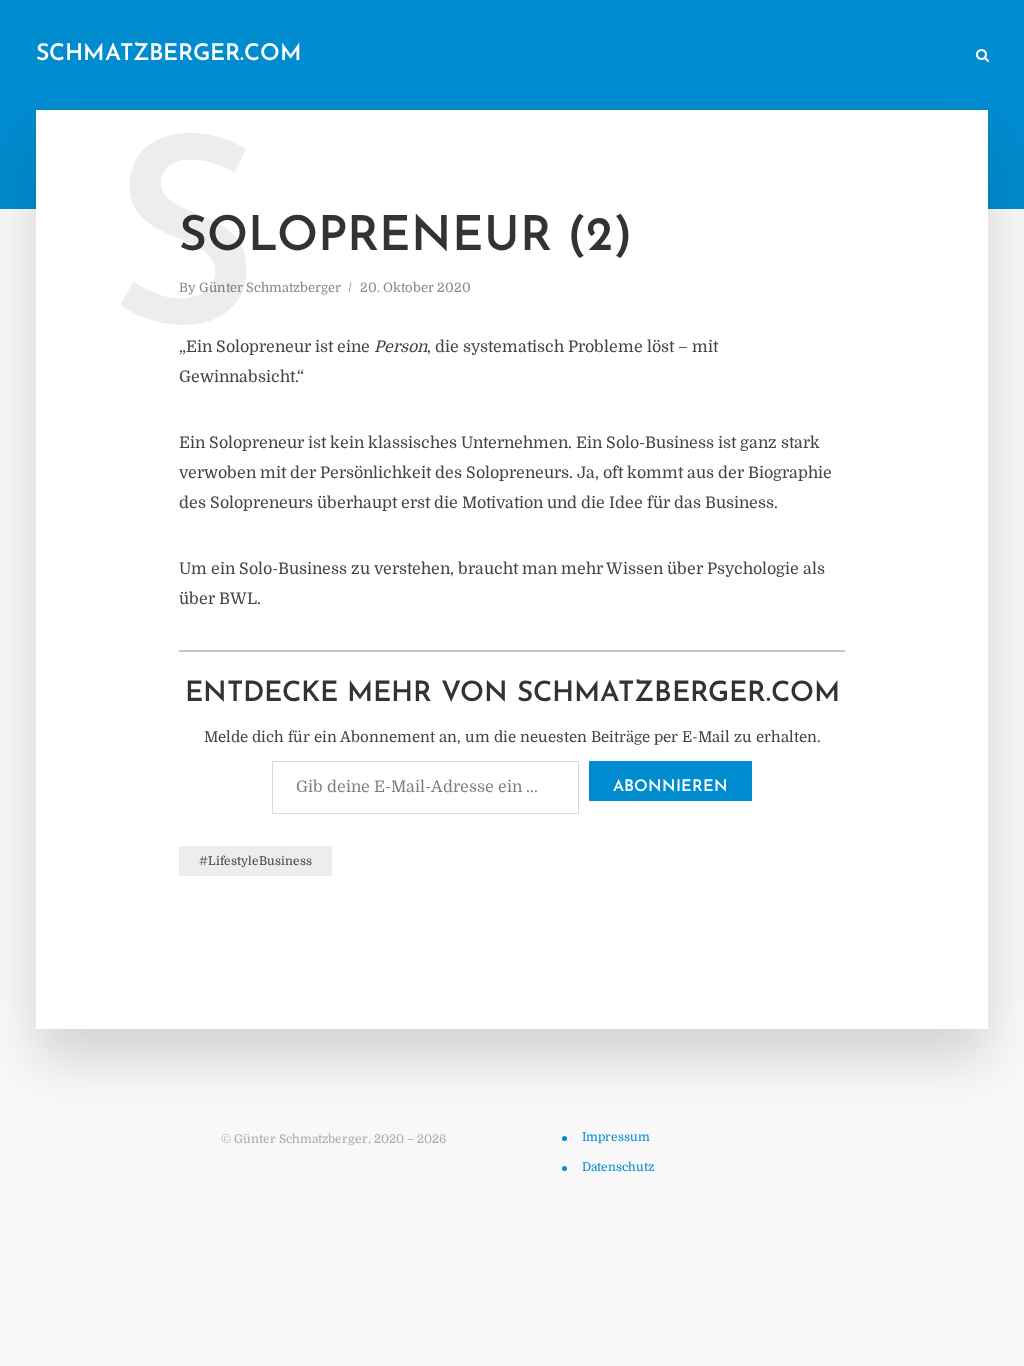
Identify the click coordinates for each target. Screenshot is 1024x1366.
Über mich (787, 56)
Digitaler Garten (675, 56)
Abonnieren (670, 787)
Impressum (616, 1137)
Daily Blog (482, 56)
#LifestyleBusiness (255, 861)
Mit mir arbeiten (897, 56)
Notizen (569, 56)
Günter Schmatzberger (270, 287)
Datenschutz (618, 1167)
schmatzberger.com (169, 54)
